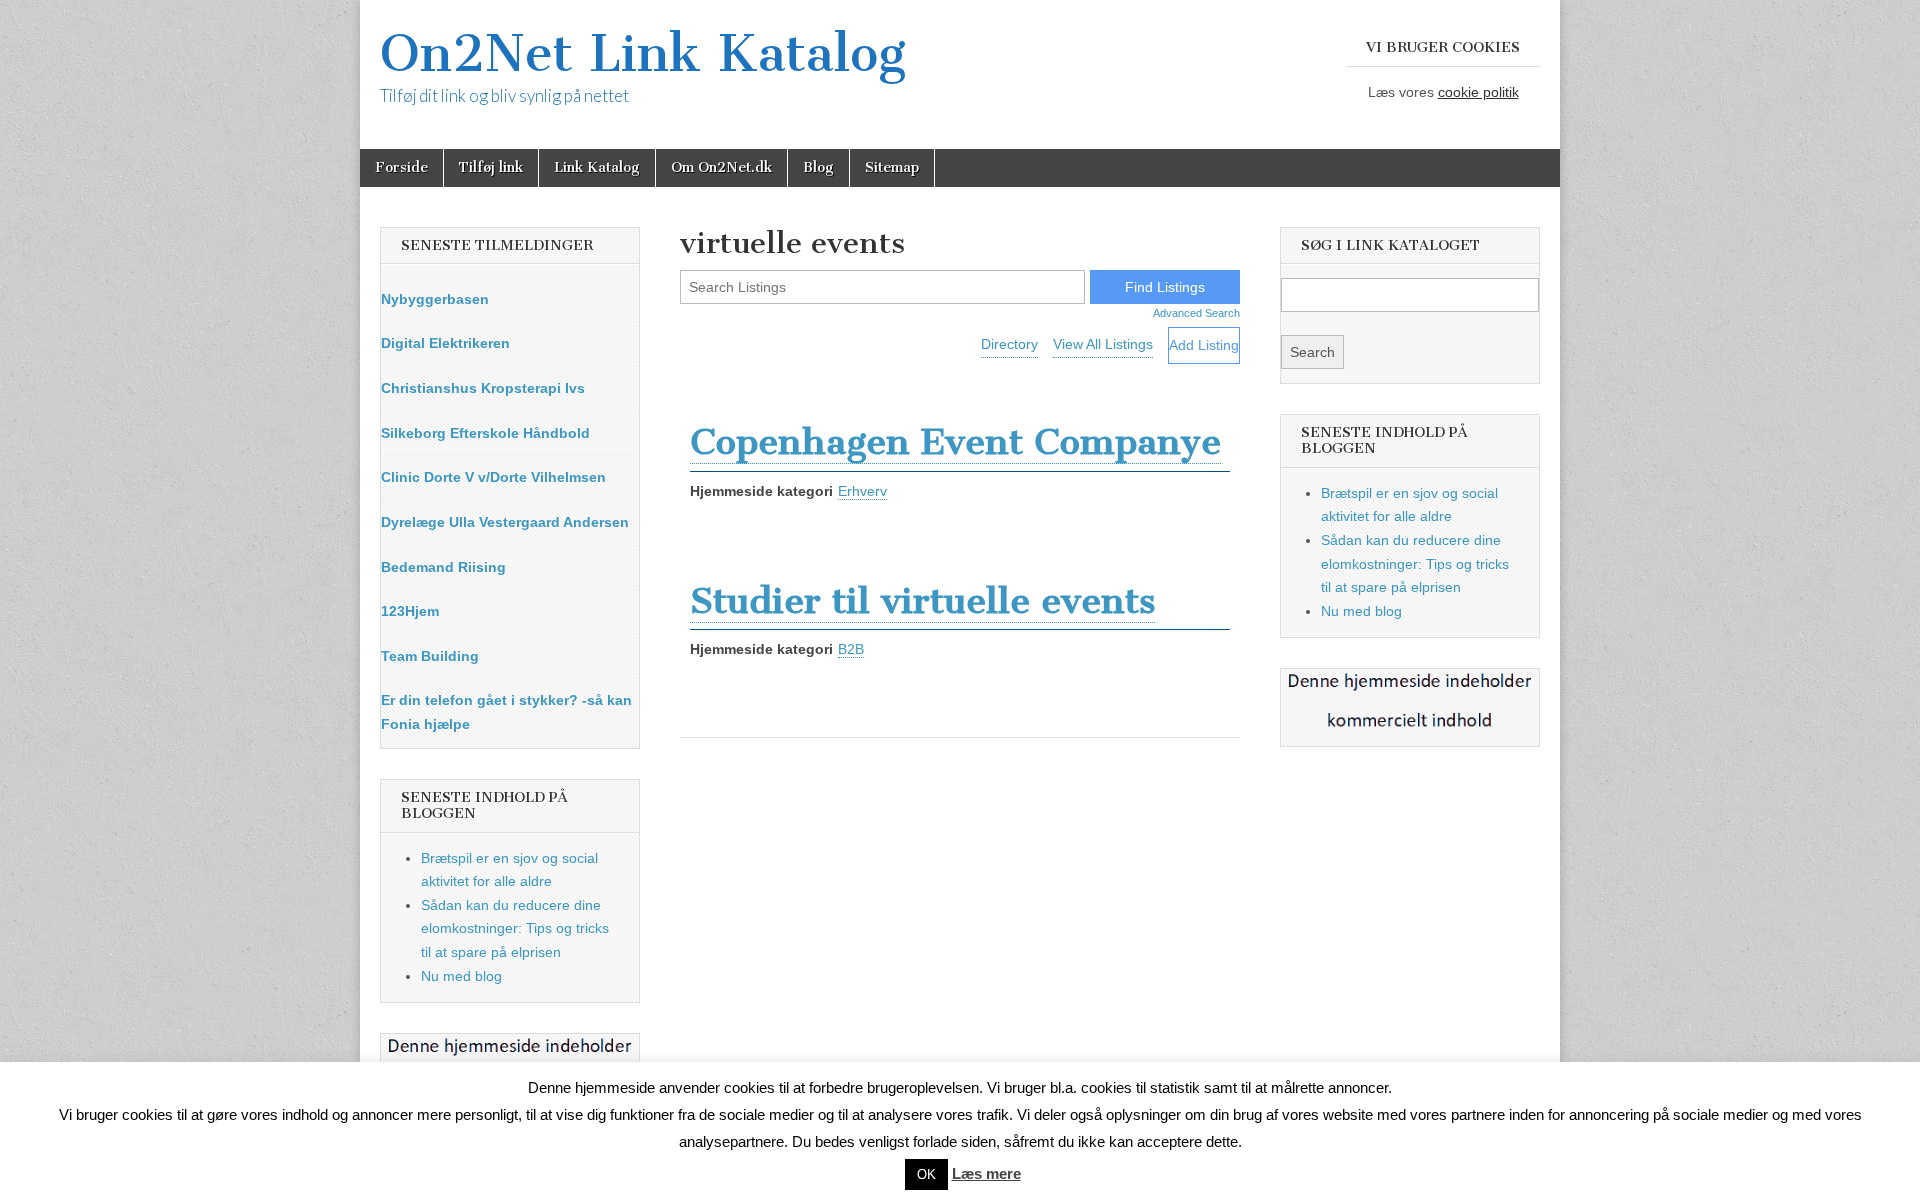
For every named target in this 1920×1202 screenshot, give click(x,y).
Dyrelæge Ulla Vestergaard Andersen (505, 522)
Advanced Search (1196, 313)
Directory (1009, 344)
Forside (401, 167)
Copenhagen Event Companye (955, 441)
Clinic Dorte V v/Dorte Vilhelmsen (493, 477)
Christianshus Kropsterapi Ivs (483, 388)
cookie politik (1478, 92)
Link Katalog (597, 167)
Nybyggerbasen (435, 299)
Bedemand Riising (443, 567)
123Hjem (410, 611)
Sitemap (892, 167)
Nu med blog (461, 976)
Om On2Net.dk (721, 167)
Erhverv (862, 491)
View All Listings (1103, 344)
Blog (818, 167)
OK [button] (926, 1174)
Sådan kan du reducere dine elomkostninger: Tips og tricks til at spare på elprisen (515, 928)
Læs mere (986, 1173)
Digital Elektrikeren (445, 343)
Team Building (430, 656)
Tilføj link (491, 167)
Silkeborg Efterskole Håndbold (485, 433)
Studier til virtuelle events (922, 600)
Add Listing (1204, 345)
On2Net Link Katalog (643, 53)
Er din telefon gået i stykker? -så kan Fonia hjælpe (506, 712)
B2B (851, 649)
